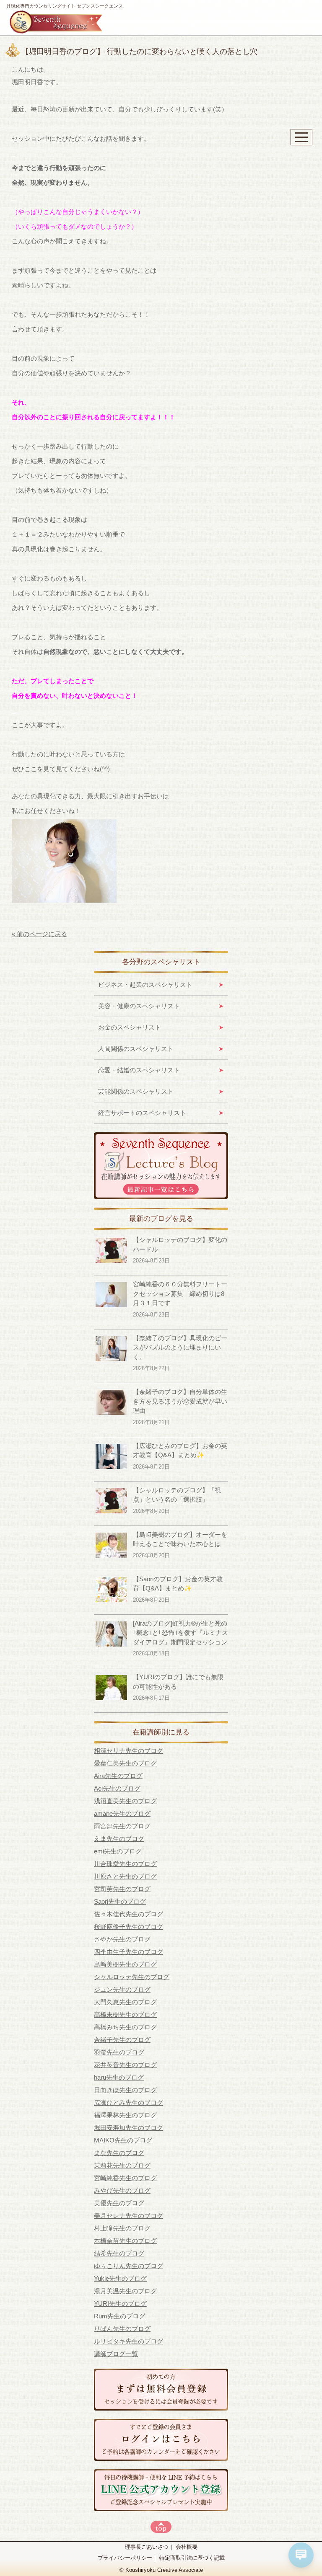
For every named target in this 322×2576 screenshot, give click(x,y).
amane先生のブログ (122, 1813)
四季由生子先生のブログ (129, 1952)
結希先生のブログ (119, 2253)
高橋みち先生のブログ (125, 2027)
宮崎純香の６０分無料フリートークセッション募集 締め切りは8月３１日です (180, 1293)
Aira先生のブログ (118, 1776)
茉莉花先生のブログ (122, 2165)
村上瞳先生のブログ (122, 2228)
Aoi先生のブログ (117, 1788)
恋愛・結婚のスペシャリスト (139, 1070)
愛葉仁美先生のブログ (125, 1763)
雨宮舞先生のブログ (122, 1826)
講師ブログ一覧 (116, 2354)
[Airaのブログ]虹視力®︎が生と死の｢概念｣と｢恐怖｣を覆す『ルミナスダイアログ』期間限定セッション (180, 1633)
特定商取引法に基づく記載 (192, 2558)
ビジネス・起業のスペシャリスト (145, 985)
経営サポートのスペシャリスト (142, 1113)
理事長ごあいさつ (147, 2547)
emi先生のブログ (118, 1851)
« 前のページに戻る (39, 934)
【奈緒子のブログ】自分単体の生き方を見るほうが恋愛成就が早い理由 (180, 1401)
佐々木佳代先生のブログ (129, 1914)
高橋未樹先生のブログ (125, 2015)
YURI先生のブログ (120, 2304)
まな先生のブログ (119, 2153)
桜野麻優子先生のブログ (129, 1927)
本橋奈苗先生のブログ (125, 2241)
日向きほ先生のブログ (125, 2090)
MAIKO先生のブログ (123, 2140)
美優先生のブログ (119, 2203)
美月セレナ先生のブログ (129, 2216)
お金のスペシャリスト (130, 1027)
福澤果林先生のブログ (125, 2115)
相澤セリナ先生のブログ (129, 1751)
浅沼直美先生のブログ (125, 1801)
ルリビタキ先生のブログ (129, 2341)
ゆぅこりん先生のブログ (129, 2266)
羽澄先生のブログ (119, 2052)
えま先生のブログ (119, 1839)
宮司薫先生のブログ (122, 1889)
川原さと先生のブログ (125, 1876)
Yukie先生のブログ (120, 2278)
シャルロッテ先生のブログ (132, 1977)
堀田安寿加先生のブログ (129, 2128)
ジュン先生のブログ (122, 1989)
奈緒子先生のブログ (122, 2040)
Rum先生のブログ (119, 2316)
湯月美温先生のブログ (125, 2291)
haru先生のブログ (119, 2077)
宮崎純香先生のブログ (125, 2178)
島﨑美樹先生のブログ (125, 1964)
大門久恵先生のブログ (125, 2002)
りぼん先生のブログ (122, 2329)
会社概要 (187, 2547)
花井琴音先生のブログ (125, 2065)
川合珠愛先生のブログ (125, 1864)
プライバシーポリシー (125, 2558)
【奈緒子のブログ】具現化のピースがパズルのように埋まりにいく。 (180, 1347)
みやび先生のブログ (122, 2190)
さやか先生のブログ (122, 1939)
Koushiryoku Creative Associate (164, 2570)
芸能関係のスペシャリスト (136, 1091)
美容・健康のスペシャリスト (139, 1006)
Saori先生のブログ (120, 1901)
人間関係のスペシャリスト (136, 1049)
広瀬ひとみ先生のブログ (129, 2102)
